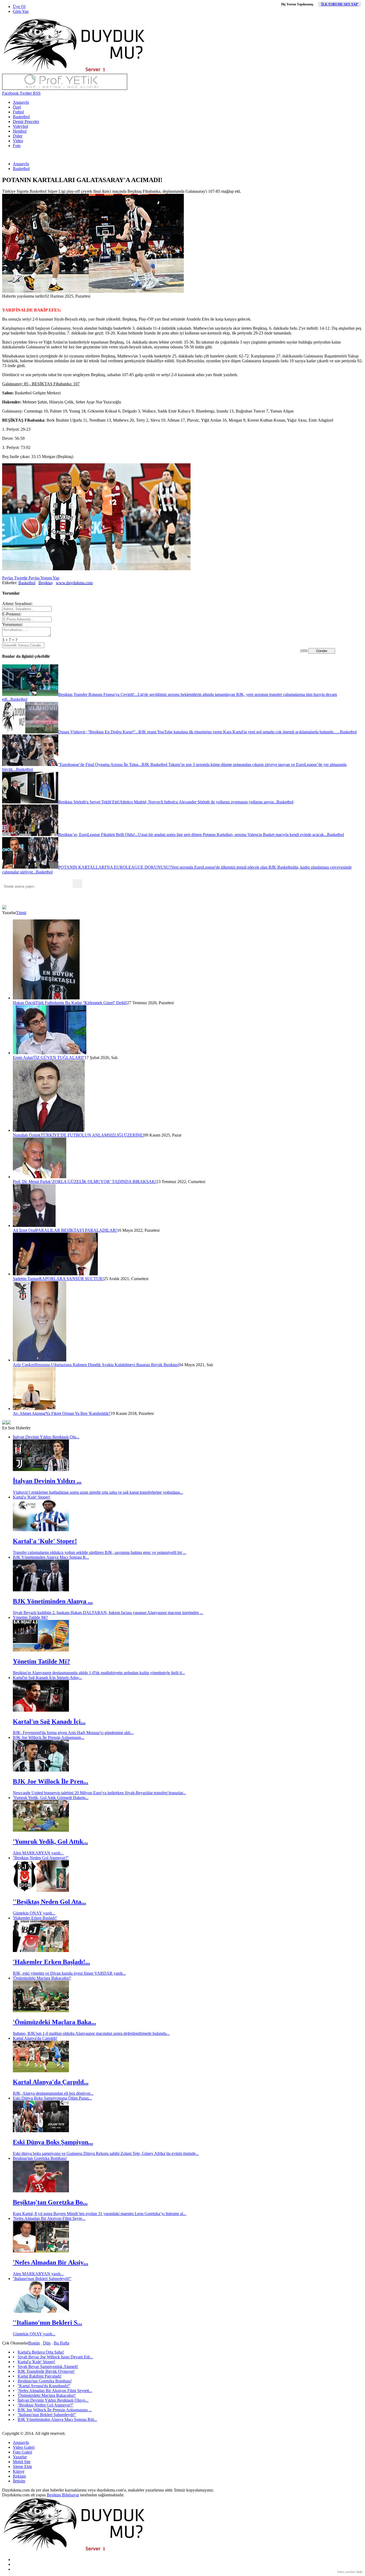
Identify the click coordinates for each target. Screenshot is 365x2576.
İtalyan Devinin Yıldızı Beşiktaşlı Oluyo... (53, 2400)
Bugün (34, 2343)
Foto (17, 146)
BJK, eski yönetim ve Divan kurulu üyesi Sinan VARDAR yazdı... (69, 1973)
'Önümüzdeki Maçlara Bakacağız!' (42, 1978)
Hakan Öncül (24, 1003)
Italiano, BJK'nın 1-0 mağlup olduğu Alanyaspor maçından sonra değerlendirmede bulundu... (91, 2033)
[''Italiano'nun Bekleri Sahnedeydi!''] (41, 2311)
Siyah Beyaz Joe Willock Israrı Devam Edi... (55, 2357)
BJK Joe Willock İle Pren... (51, 1781)
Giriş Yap (21, 11)
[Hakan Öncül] (46, 998)
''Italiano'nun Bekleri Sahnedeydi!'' (42, 2279)
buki (360, 2572)
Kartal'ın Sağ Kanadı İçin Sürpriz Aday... (47, 1678)
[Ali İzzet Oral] (34, 1225)
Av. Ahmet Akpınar (29, 1413)
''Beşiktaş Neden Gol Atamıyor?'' (41, 1858)
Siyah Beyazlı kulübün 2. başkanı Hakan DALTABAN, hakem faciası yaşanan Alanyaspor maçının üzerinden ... (108, 1613)
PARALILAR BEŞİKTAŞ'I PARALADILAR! (76, 1230)
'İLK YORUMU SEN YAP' (339, 4)
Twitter (25, 93)
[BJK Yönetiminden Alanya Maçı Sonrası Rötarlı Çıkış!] (41, 1590)
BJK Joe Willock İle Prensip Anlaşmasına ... (55, 2410)
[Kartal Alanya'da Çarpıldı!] (41, 2071)
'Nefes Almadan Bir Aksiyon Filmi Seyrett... (55, 2391)
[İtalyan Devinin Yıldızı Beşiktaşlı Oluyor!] (41, 1470)
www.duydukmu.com (74, 583)
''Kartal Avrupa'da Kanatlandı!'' (44, 2386)
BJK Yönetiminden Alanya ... (53, 1601)
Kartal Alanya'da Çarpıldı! (35, 2038)
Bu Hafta (61, 2343)
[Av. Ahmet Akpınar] (34, 1409)
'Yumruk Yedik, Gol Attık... (50, 1842)
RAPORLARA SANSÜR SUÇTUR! (71, 1279)
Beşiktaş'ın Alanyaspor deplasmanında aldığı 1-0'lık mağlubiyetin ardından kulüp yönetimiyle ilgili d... (99, 1673)
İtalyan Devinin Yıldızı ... (47, 1481)
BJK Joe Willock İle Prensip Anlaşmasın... (48, 1737)
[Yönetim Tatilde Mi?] (41, 1650)
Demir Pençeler (26, 122)
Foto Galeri (22, 2452)
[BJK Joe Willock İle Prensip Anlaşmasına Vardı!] (41, 1770)
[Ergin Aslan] (50, 1053)
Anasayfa (21, 102)
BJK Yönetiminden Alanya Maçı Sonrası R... (51, 1557)
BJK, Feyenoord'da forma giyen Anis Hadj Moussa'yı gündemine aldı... (73, 1733)
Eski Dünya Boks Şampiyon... (53, 2142)
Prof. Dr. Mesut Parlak (32, 1182)
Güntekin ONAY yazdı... (34, 1913)
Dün (47, 2343)
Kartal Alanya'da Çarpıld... (51, 2082)
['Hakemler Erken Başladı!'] (41, 1951)
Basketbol (21, 117)
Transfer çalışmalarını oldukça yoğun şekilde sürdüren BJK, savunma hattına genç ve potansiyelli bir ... (100, 1552)
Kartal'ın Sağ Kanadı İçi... (49, 1722)
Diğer (18, 136)
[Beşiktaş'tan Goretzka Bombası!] (41, 2191)
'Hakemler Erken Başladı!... (51, 1962)
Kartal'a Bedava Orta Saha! (41, 2352)
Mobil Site (22, 2462)
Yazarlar (20, 2457)
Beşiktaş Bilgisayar (63, 2495)
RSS (36, 93)
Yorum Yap (49, 578)
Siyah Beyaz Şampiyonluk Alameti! (48, 2367)
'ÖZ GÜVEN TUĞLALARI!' (59, 1058)
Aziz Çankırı (24, 1365)
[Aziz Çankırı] (40, 1360)
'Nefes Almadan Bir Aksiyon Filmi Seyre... (49, 2218)
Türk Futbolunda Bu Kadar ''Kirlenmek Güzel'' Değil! (81, 1003)
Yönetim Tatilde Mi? (30, 1617)
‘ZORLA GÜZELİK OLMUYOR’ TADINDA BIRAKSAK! (104, 1182)
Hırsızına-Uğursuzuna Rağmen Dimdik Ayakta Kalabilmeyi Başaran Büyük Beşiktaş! (107, 1365)
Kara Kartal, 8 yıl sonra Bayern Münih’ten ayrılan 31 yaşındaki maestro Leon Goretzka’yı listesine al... (100, 2214)
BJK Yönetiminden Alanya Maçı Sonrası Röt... (57, 2419)
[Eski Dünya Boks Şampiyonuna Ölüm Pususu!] (41, 2131)
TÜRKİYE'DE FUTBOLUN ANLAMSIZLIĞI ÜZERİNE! (92, 1135)
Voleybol (20, 126)
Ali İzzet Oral (24, 1230)
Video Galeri (24, 2447)
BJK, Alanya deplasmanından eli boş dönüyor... (53, 2093)
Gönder (322, 651)
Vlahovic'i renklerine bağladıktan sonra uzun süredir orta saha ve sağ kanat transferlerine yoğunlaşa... (98, 1492)
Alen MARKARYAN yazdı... (38, 1853)
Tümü (21, 913)
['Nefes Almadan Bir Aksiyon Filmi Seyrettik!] (41, 2251)
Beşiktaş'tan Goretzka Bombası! (40, 2158)
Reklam (19, 2476)
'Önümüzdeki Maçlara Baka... (54, 2022)
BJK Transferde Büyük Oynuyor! (46, 2371)
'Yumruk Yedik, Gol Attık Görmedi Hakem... (51, 1798)
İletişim (19, 2481)
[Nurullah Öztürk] (49, 1130)
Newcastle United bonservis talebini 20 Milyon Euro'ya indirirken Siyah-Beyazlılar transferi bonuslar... (99, 1793)
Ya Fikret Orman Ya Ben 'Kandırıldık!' (78, 1413)
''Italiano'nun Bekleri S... (47, 2323)
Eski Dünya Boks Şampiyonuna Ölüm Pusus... (52, 2098)
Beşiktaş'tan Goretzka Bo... (50, 2202)
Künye (19, 2471)
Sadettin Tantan (26, 1279)
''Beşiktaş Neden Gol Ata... (49, 1902)
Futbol (18, 112)
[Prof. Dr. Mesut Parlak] (40, 1177)
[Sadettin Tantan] (55, 1274)
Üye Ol (19, 7)
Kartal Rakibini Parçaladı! (40, 2376)
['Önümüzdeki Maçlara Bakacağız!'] (41, 2011)
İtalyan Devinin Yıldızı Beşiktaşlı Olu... (46, 1437)
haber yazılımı (346, 2572)
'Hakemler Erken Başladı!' (35, 1918)
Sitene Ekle (22, 2467)
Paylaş (8, 578)
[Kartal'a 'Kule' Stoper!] (41, 1530)
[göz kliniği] (65, 88)
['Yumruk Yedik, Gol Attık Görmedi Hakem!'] (41, 1830)
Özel (17, 107)
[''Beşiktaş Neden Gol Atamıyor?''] (41, 1890)
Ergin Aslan (23, 1058)
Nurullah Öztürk (27, 1135)
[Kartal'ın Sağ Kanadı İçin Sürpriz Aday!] (41, 1710)
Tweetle (20, 578)
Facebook (10, 93)
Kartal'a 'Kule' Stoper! (32, 1497)
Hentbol (20, 131)
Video (18, 141)
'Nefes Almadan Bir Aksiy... (51, 2262)
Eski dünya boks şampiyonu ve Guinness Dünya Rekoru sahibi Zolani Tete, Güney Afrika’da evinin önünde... (106, 2153)
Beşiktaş (46, 583)
